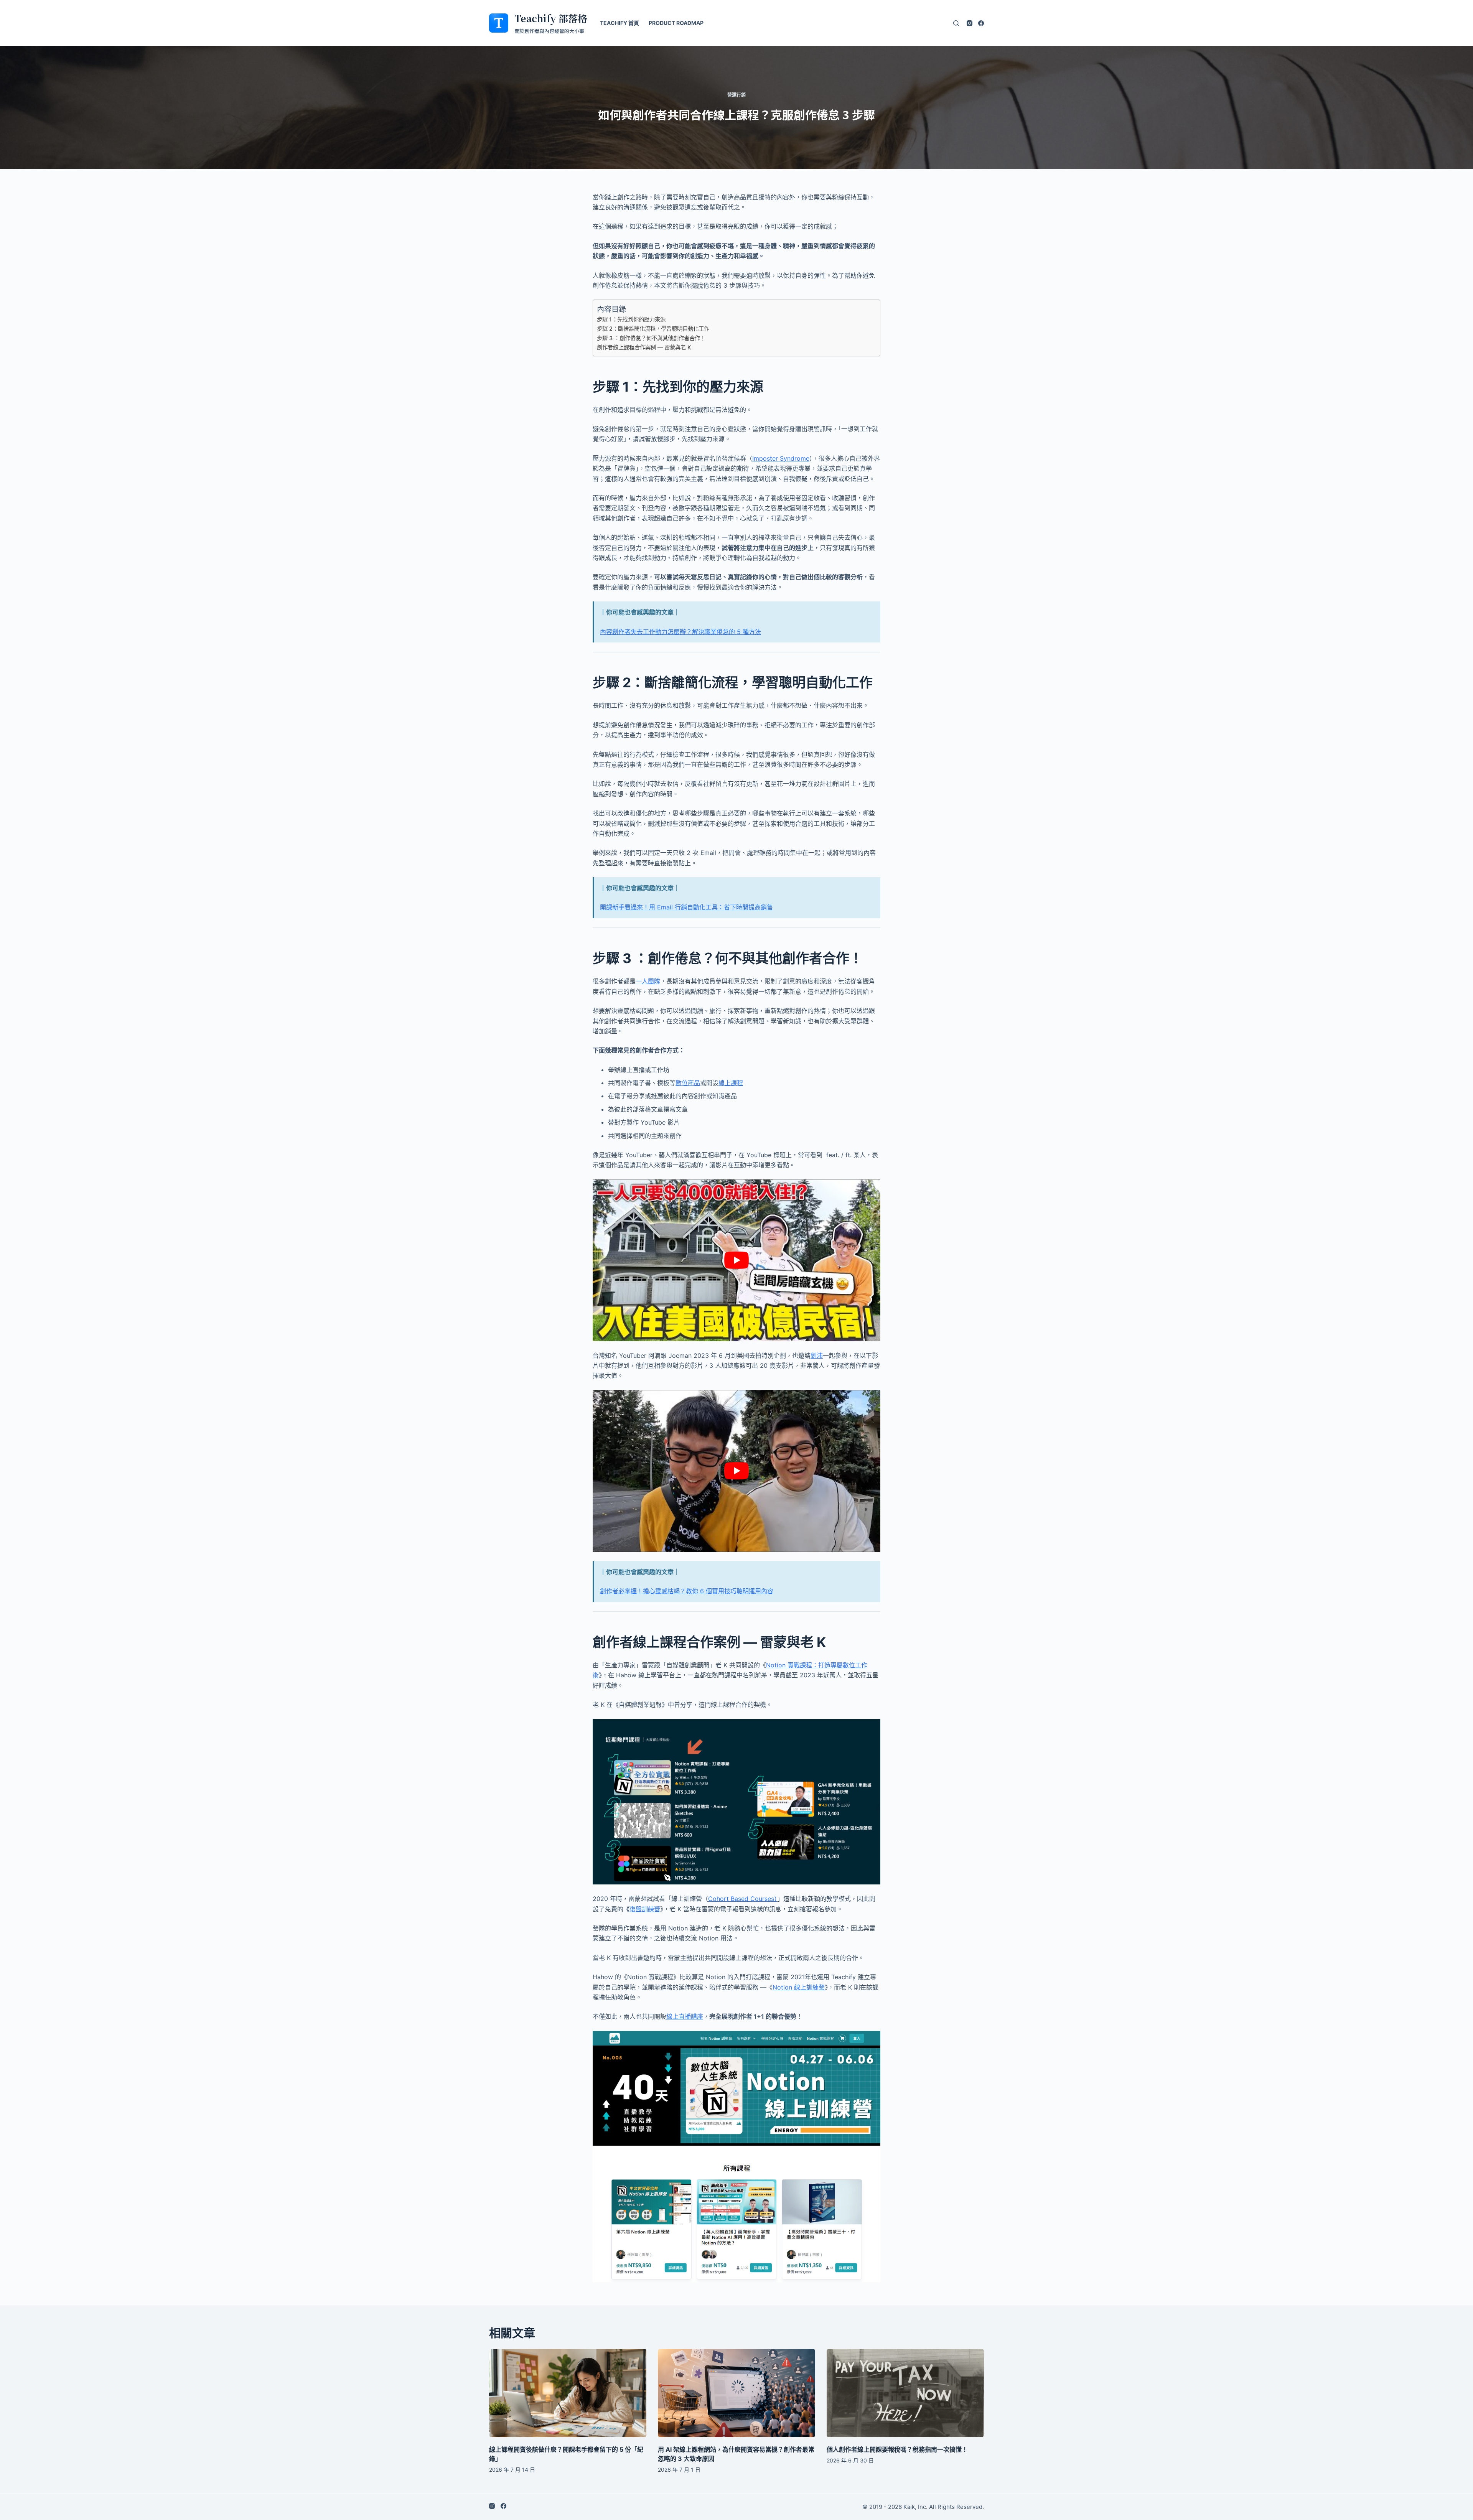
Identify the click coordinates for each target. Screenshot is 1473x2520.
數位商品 (688, 1083)
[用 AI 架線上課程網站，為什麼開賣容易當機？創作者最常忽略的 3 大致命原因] (736, 2393)
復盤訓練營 (645, 1909)
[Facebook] (981, 23)
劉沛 (817, 1356)
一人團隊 (648, 981)
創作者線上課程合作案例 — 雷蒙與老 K (644, 347)
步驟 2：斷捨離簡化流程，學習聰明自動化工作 (653, 329)
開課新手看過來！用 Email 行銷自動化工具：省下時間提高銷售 (686, 907)
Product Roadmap (676, 23)
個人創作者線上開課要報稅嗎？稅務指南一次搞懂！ (897, 2449)
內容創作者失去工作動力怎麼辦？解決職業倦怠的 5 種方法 (680, 632)
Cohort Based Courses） (743, 1899)
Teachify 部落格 (551, 18)
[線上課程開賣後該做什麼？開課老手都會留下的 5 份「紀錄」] (568, 2393)
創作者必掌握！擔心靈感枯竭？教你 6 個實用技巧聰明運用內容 (687, 1591)
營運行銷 (736, 95)
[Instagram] (970, 23)
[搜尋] (956, 23)
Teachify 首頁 (620, 23)
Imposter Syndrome (781, 458)
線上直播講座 (685, 2016)
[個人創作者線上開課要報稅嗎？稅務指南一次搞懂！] (905, 2393)
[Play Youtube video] (736, 1260)
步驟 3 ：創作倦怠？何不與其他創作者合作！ (651, 338)
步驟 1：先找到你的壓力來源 (631, 319)
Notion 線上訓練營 (799, 1987)
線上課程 (731, 1083)
